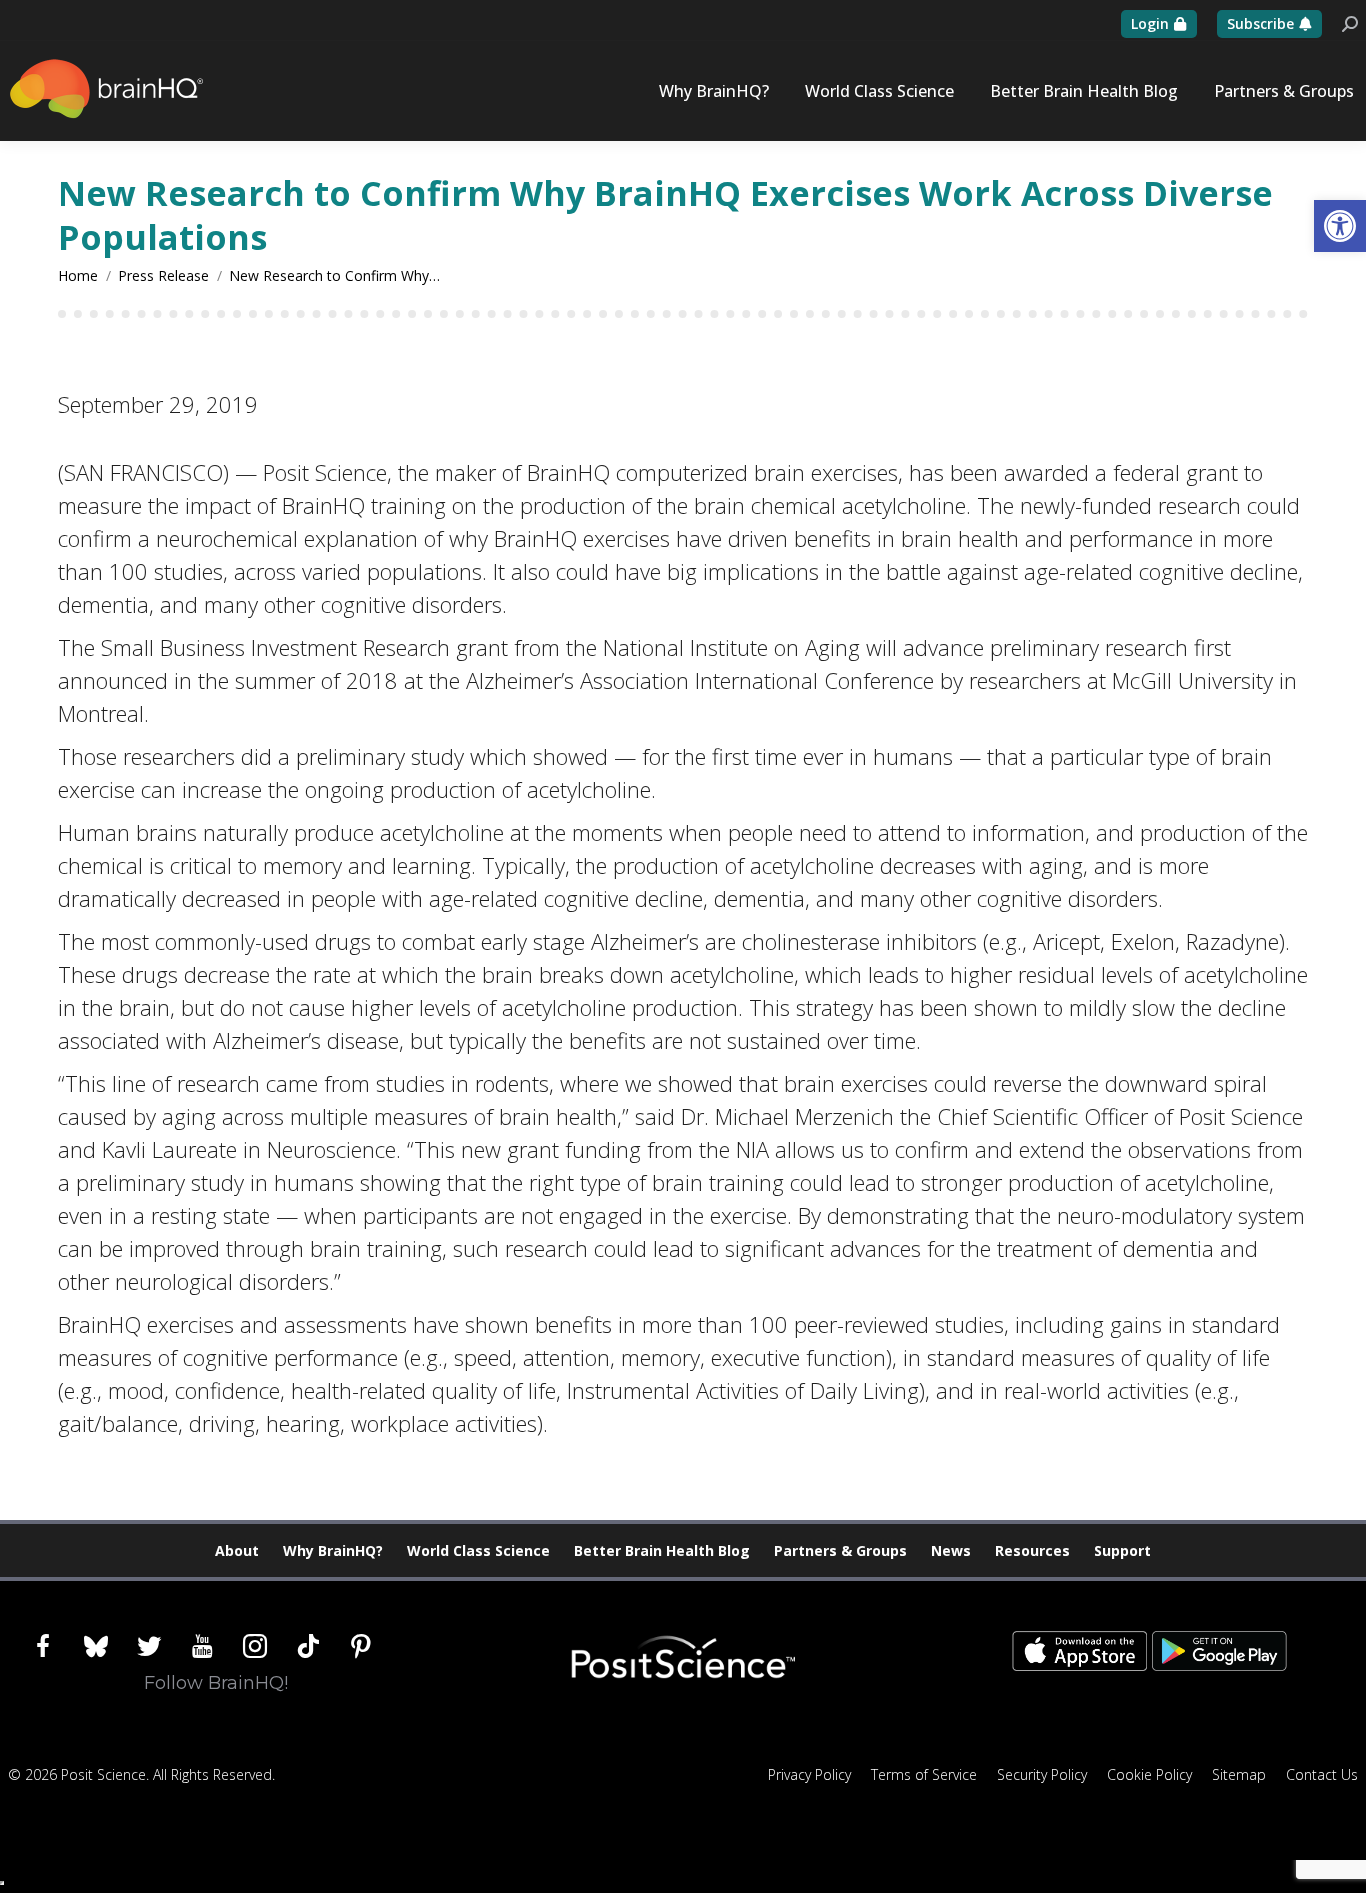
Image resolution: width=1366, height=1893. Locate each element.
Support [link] (1122, 1550)
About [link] (237, 1550)
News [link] (951, 1550)
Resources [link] (1032, 1550)
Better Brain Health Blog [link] (662, 1550)
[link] (1340, 226)
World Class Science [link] (478, 1550)
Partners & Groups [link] (840, 1550)
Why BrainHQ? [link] (333, 1550)
